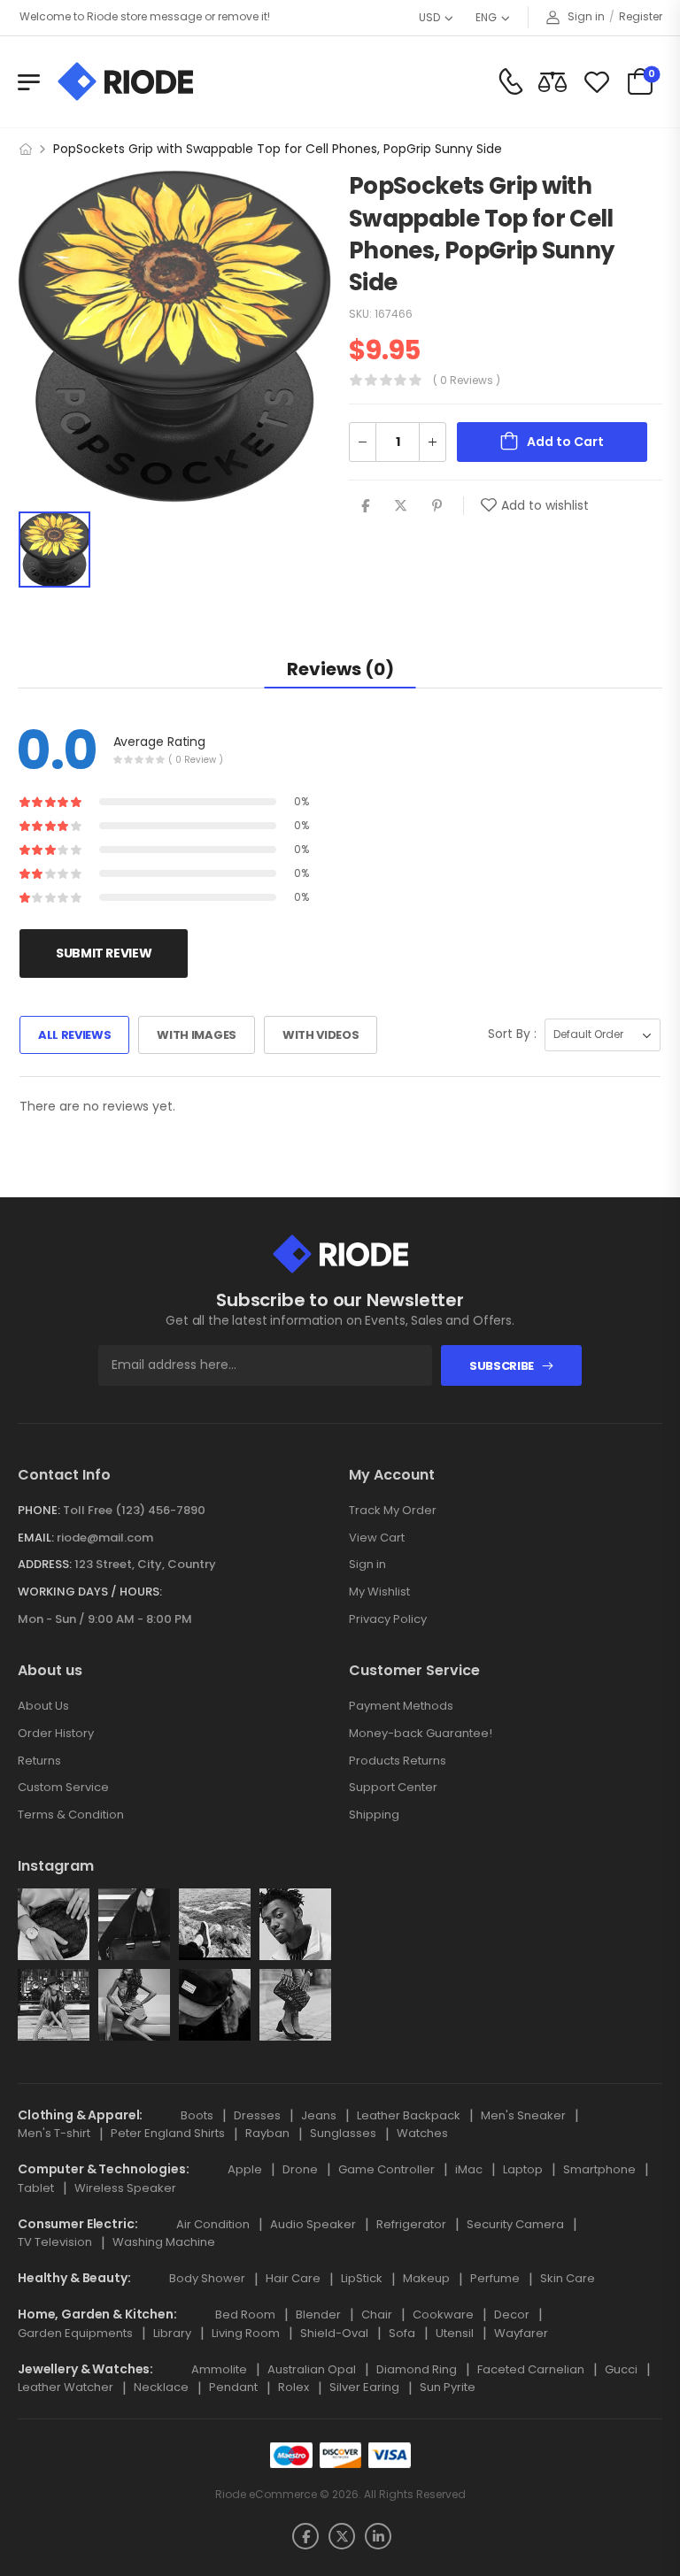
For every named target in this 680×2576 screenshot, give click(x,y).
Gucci (621, 2369)
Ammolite (219, 2369)
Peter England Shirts (168, 2133)
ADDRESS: (45, 1564)
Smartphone (599, 2169)
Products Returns (398, 1761)
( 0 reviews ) (467, 380)
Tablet (36, 2188)
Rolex (294, 2387)
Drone (300, 2169)
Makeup (426, 2278)
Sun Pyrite (448, 2387)
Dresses (257, 2115)
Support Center (393, 1787)
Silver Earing (364, 2387)
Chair (377, 2315)
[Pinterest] (437, 506)
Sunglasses (343, 2133)
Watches (422, 2133)
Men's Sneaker (523, 2115)
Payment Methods (401, 1706)
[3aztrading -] (125, 81)
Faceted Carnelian (531, 2369)
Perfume (495, 2278)
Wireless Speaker (125, 2188)
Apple (245, 2169)
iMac (469, 2169)
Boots (197, 2115)
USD (429, 17)
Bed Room (245, 2315)
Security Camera (515, 2224)
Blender (318, 2315)
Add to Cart (565, 442)
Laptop (523, 2169)
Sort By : (512, 1034)
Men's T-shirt (54, 2133)
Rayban (267, 2133)
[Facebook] (365, 506)
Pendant (233, 2387)
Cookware (443, 2315)
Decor (512, 2315)
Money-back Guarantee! (421, 1733)
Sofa (402, 2333)
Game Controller (386, 2169)
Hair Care (293, 2278)
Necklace (161, 2387)
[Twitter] (401, 506)
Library (172, 2333)
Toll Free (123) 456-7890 (134, 1510)
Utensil (455, 2333)
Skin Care (568, 2278)
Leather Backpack (409, 2115)
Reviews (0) (340, 669)
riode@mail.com (105, 1538)
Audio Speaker (313, 2224)
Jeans (319, 2115)
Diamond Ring (417, 2369)
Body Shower (207, 2278)
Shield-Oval (334, 2333)
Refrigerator (411, 2224)
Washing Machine (164, 2242)
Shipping (374, 1815)
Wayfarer (521, 2333)
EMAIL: (36, 1538)
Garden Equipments (75, 2333)
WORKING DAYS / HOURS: (90, 1592)
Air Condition (213, 2224)
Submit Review (104, 953)
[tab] (340, 669)
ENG (486, 17)
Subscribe (502, 1366)
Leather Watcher (66, 2387)
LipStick (362, 2278)
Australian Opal (312, 2369)
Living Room (246, 2333)
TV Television (55, 2242)
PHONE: (39, 1510)
